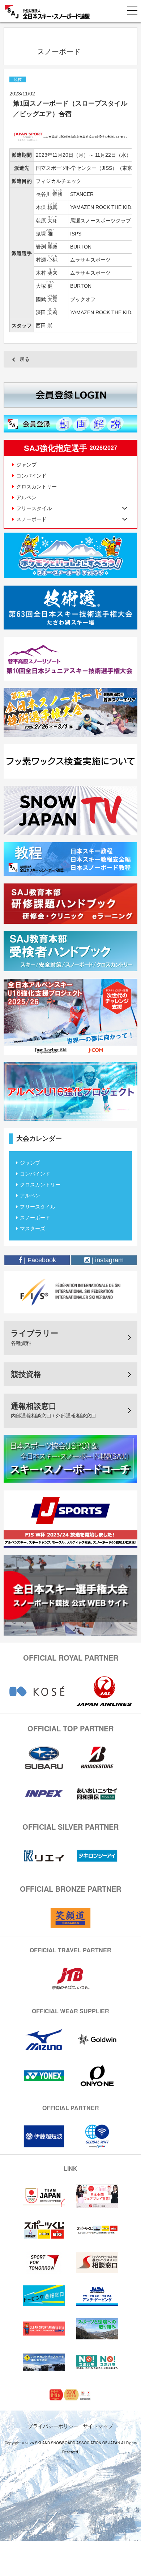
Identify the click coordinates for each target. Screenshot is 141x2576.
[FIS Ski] (70, 1292)
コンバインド (31, 476)
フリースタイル (38, 1207)
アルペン (26, 497)
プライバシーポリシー (53, 2426)
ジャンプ (26, 465)
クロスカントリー (37, 487)
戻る (25, 359)
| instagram (107, 1260)
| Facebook (39, 1260)
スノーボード (35, 1218)
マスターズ (33, 1228)
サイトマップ (98, 2426)
